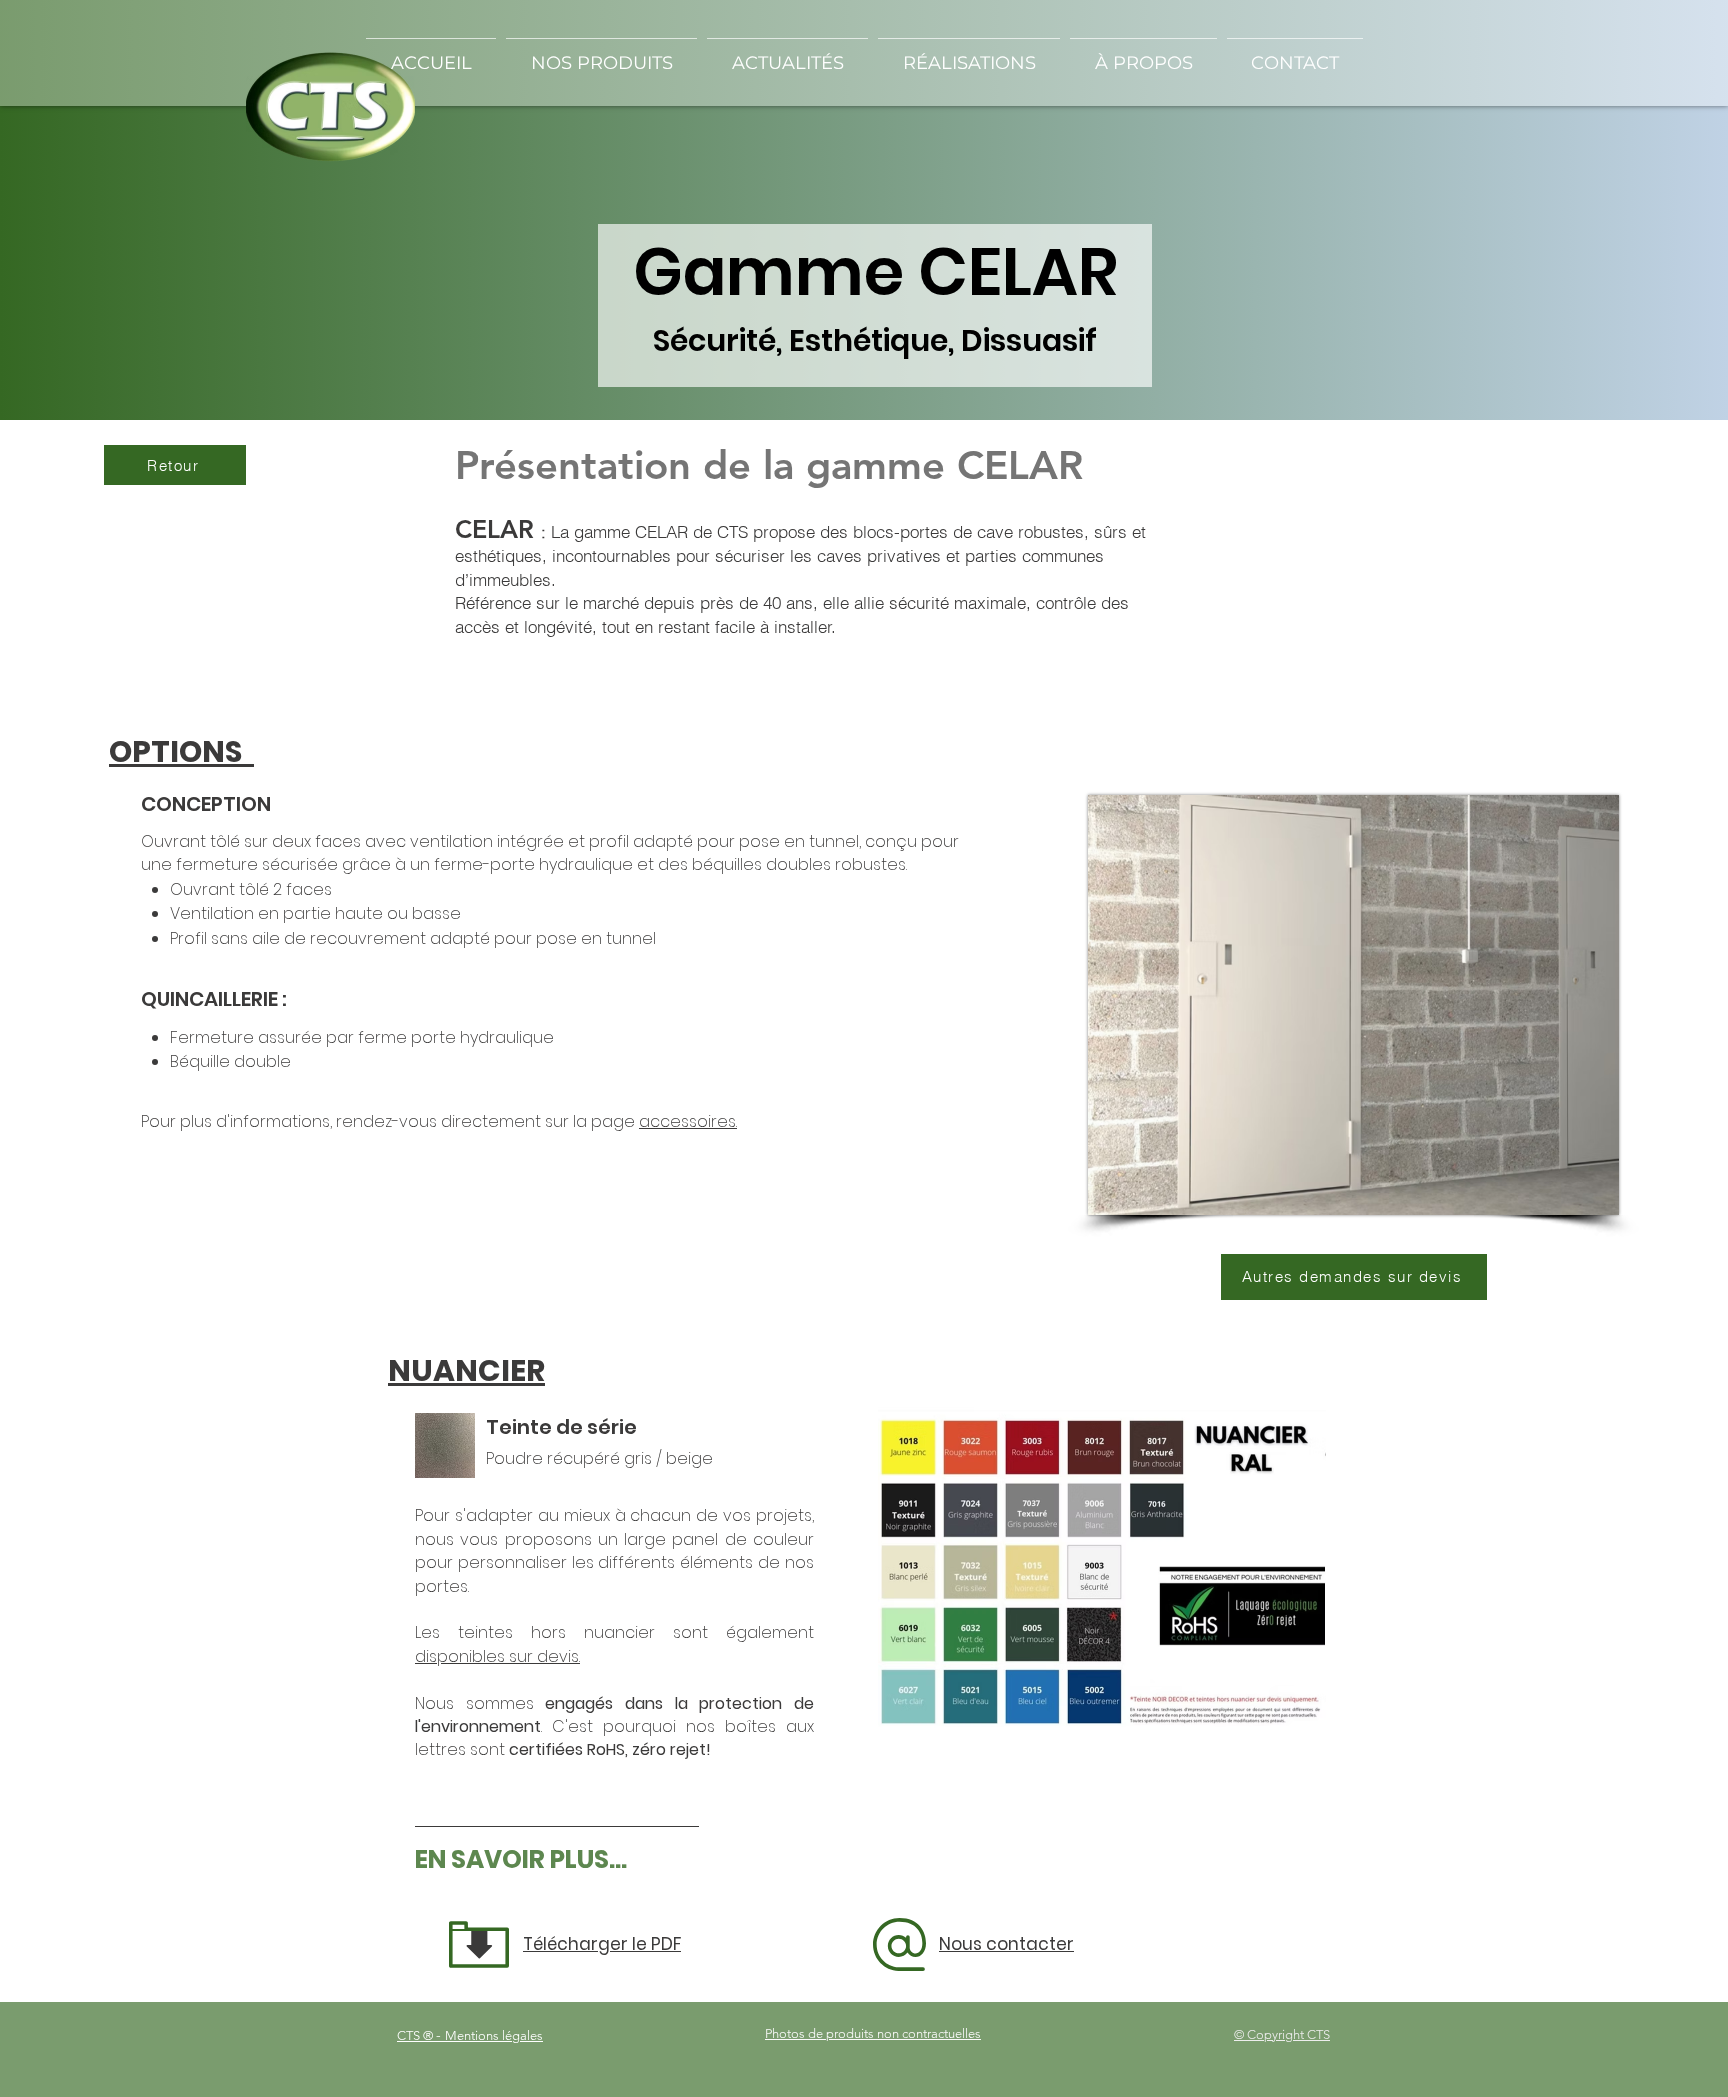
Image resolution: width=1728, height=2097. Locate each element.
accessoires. (688, 1121)
